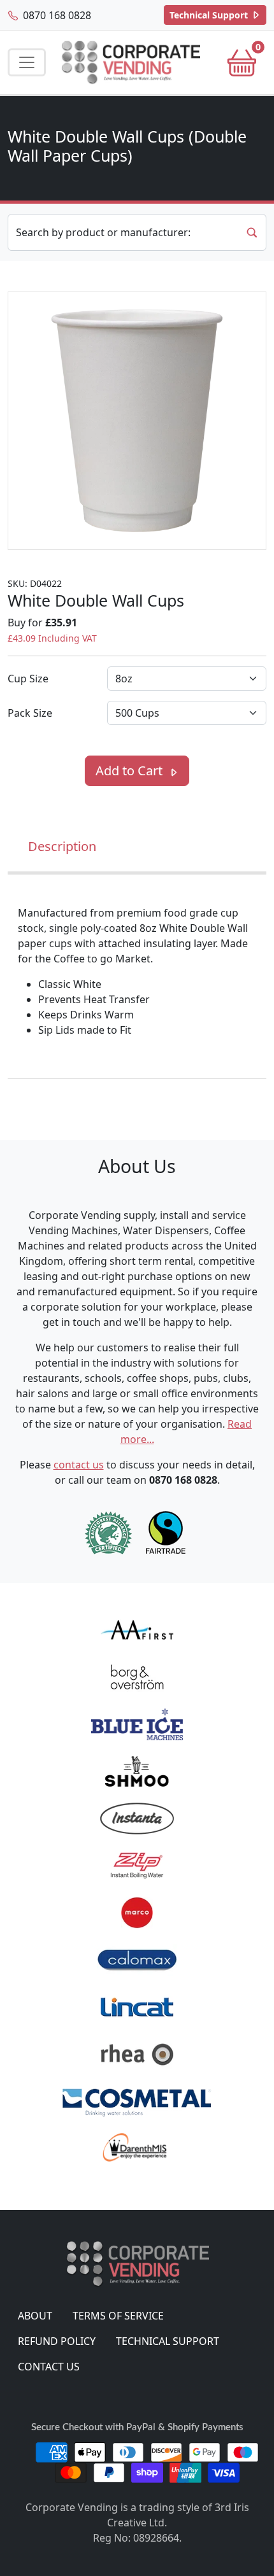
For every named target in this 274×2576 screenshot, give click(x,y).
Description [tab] (62, 846)
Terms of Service (118, 2316)
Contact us (49, 2367)
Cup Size (28, 679)
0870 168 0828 (56, 15)
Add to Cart (131, 771)
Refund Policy (57, 2341)
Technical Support (210, 15)
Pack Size (30, 713)
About (35, 2316)
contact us (79, 1465)
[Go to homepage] (131, 63)
